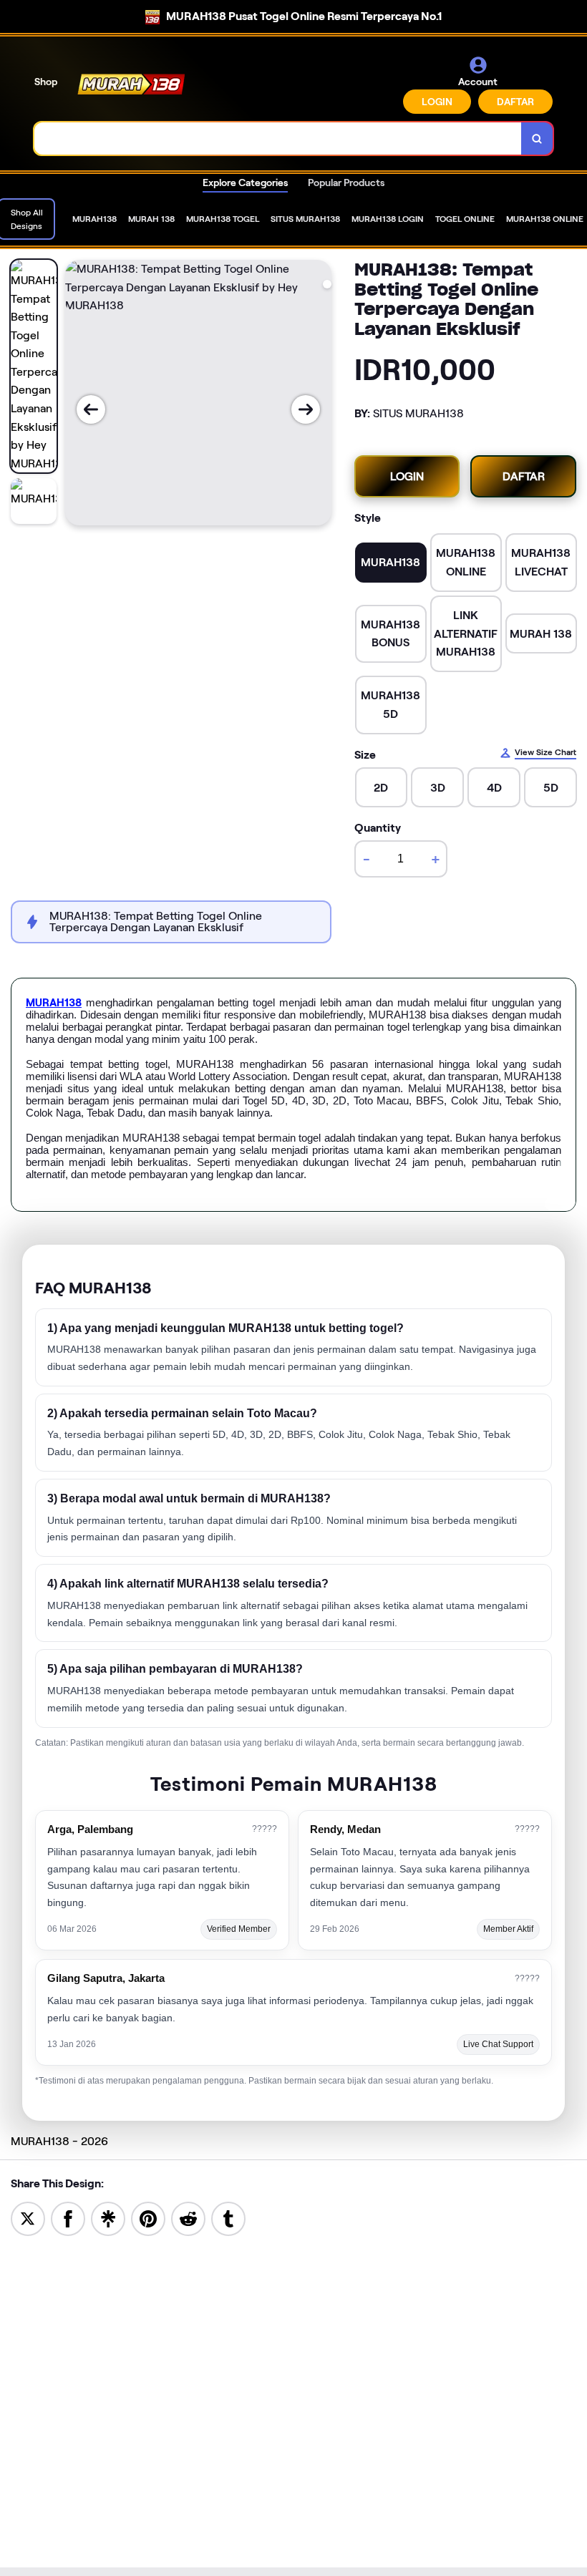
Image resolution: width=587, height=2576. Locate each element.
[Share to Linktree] (108, 2218)
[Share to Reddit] (188, 2218)
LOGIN (437, 102)
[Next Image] (306, 409)
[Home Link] (131, 84)
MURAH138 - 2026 (59, 2141)
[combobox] (278, 138)
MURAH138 (54, 1003)
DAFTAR (515, 102)
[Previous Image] (91, 409)
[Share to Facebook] (68, 2218)
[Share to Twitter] (28, 2218)
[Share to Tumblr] (228, 2218)
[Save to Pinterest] (148, 2218)
